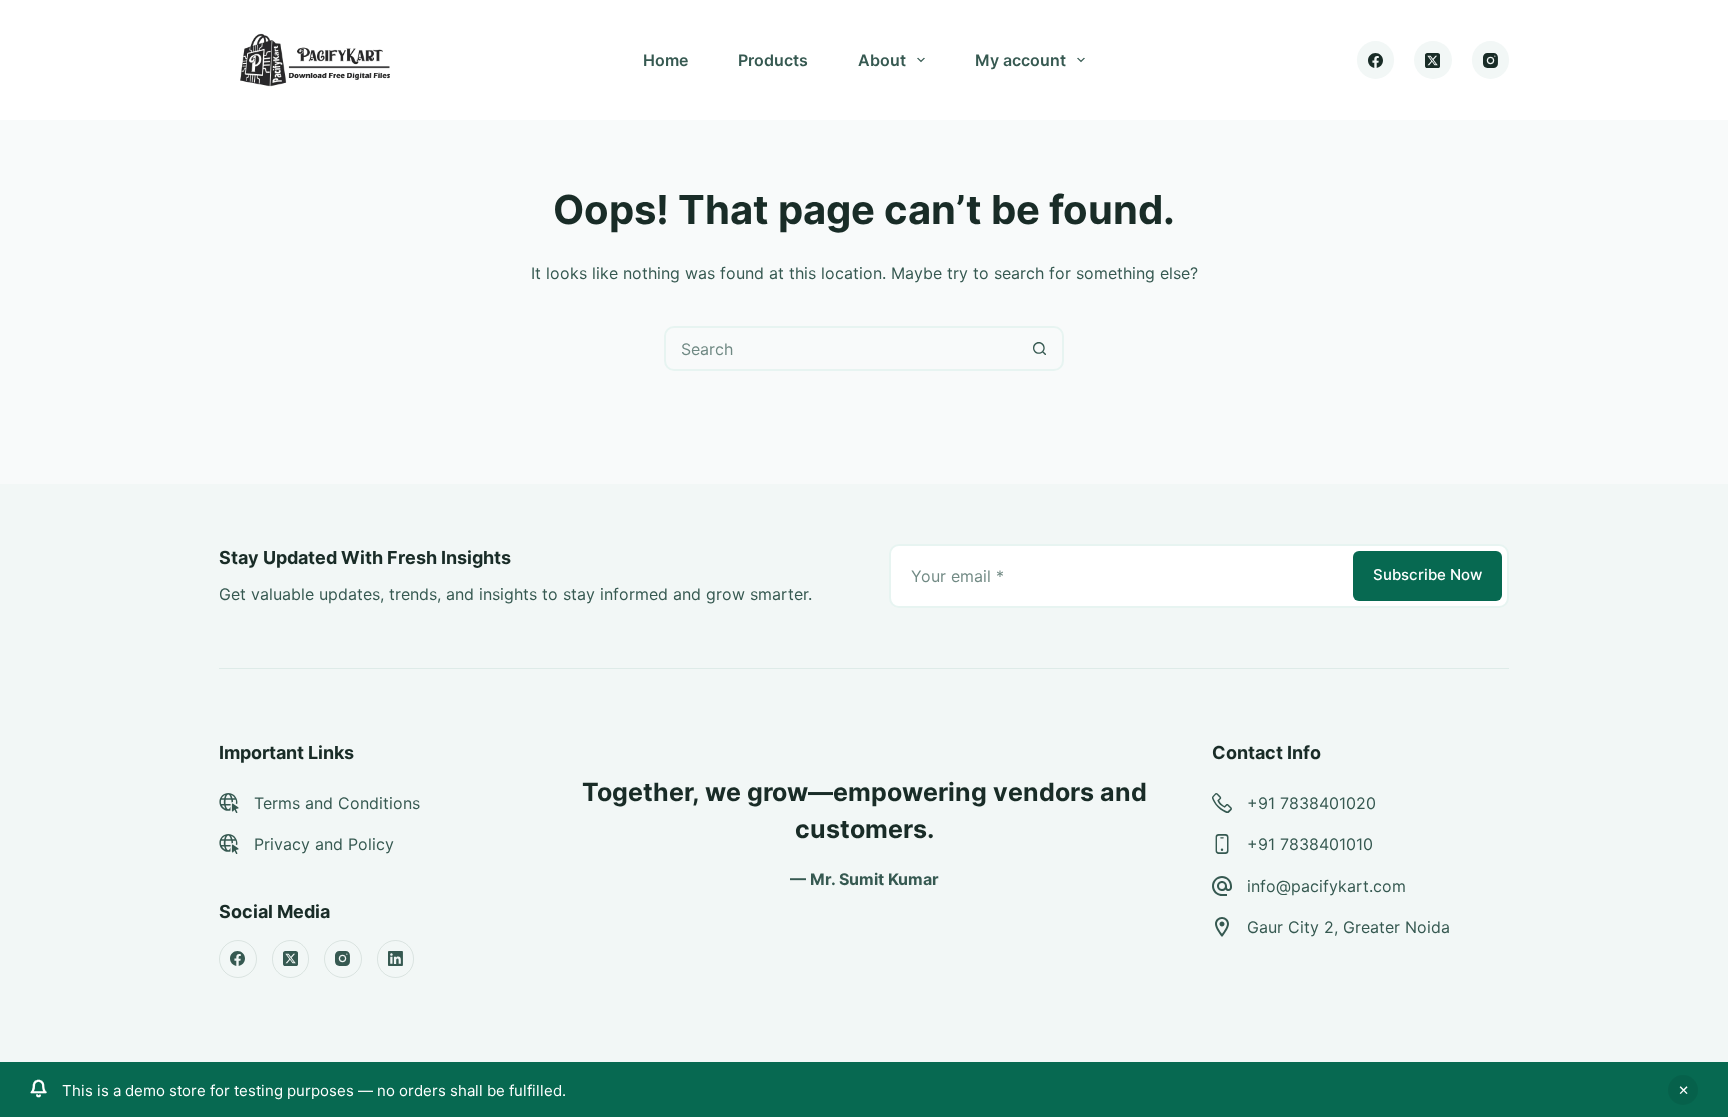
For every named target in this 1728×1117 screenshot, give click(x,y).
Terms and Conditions (337, 803)
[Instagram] (1491, 60)
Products (773, 60)
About (882, 60)
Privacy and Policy (324, 844)
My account (1020, 60)
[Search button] (1039, 348)
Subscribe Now (1427, 574)
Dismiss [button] (1683, 1090)
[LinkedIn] (396, 959)
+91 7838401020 (1311, 803)
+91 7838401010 (1310, 844)
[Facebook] (1376, 60)
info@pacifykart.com (1326, 886)
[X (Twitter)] (1433, 60)
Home (665, 60)
